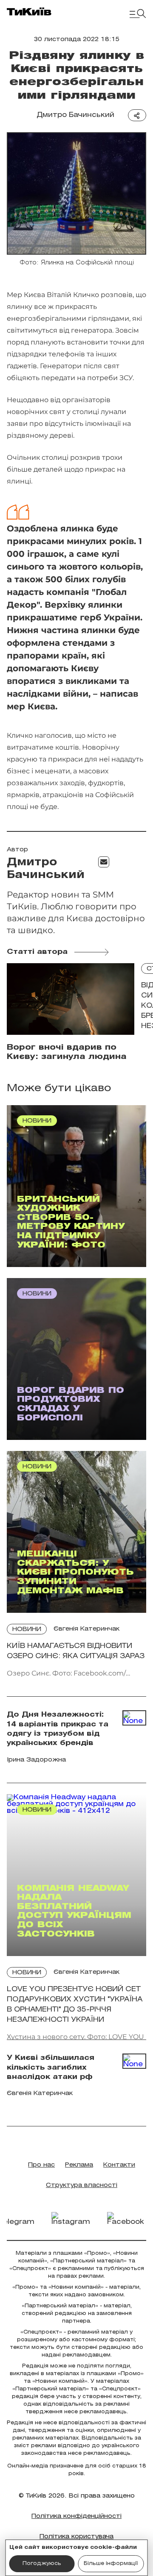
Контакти (119, 2165)
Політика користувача (76, 2537)
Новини (27, 1630)
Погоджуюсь (42, 2563)
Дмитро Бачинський (75, 115)
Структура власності (82, 2186)
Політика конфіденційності (76, 2516)
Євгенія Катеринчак (86, 1629)
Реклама (79, 2165)
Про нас (41, 2165)
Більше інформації (111, 2563)
